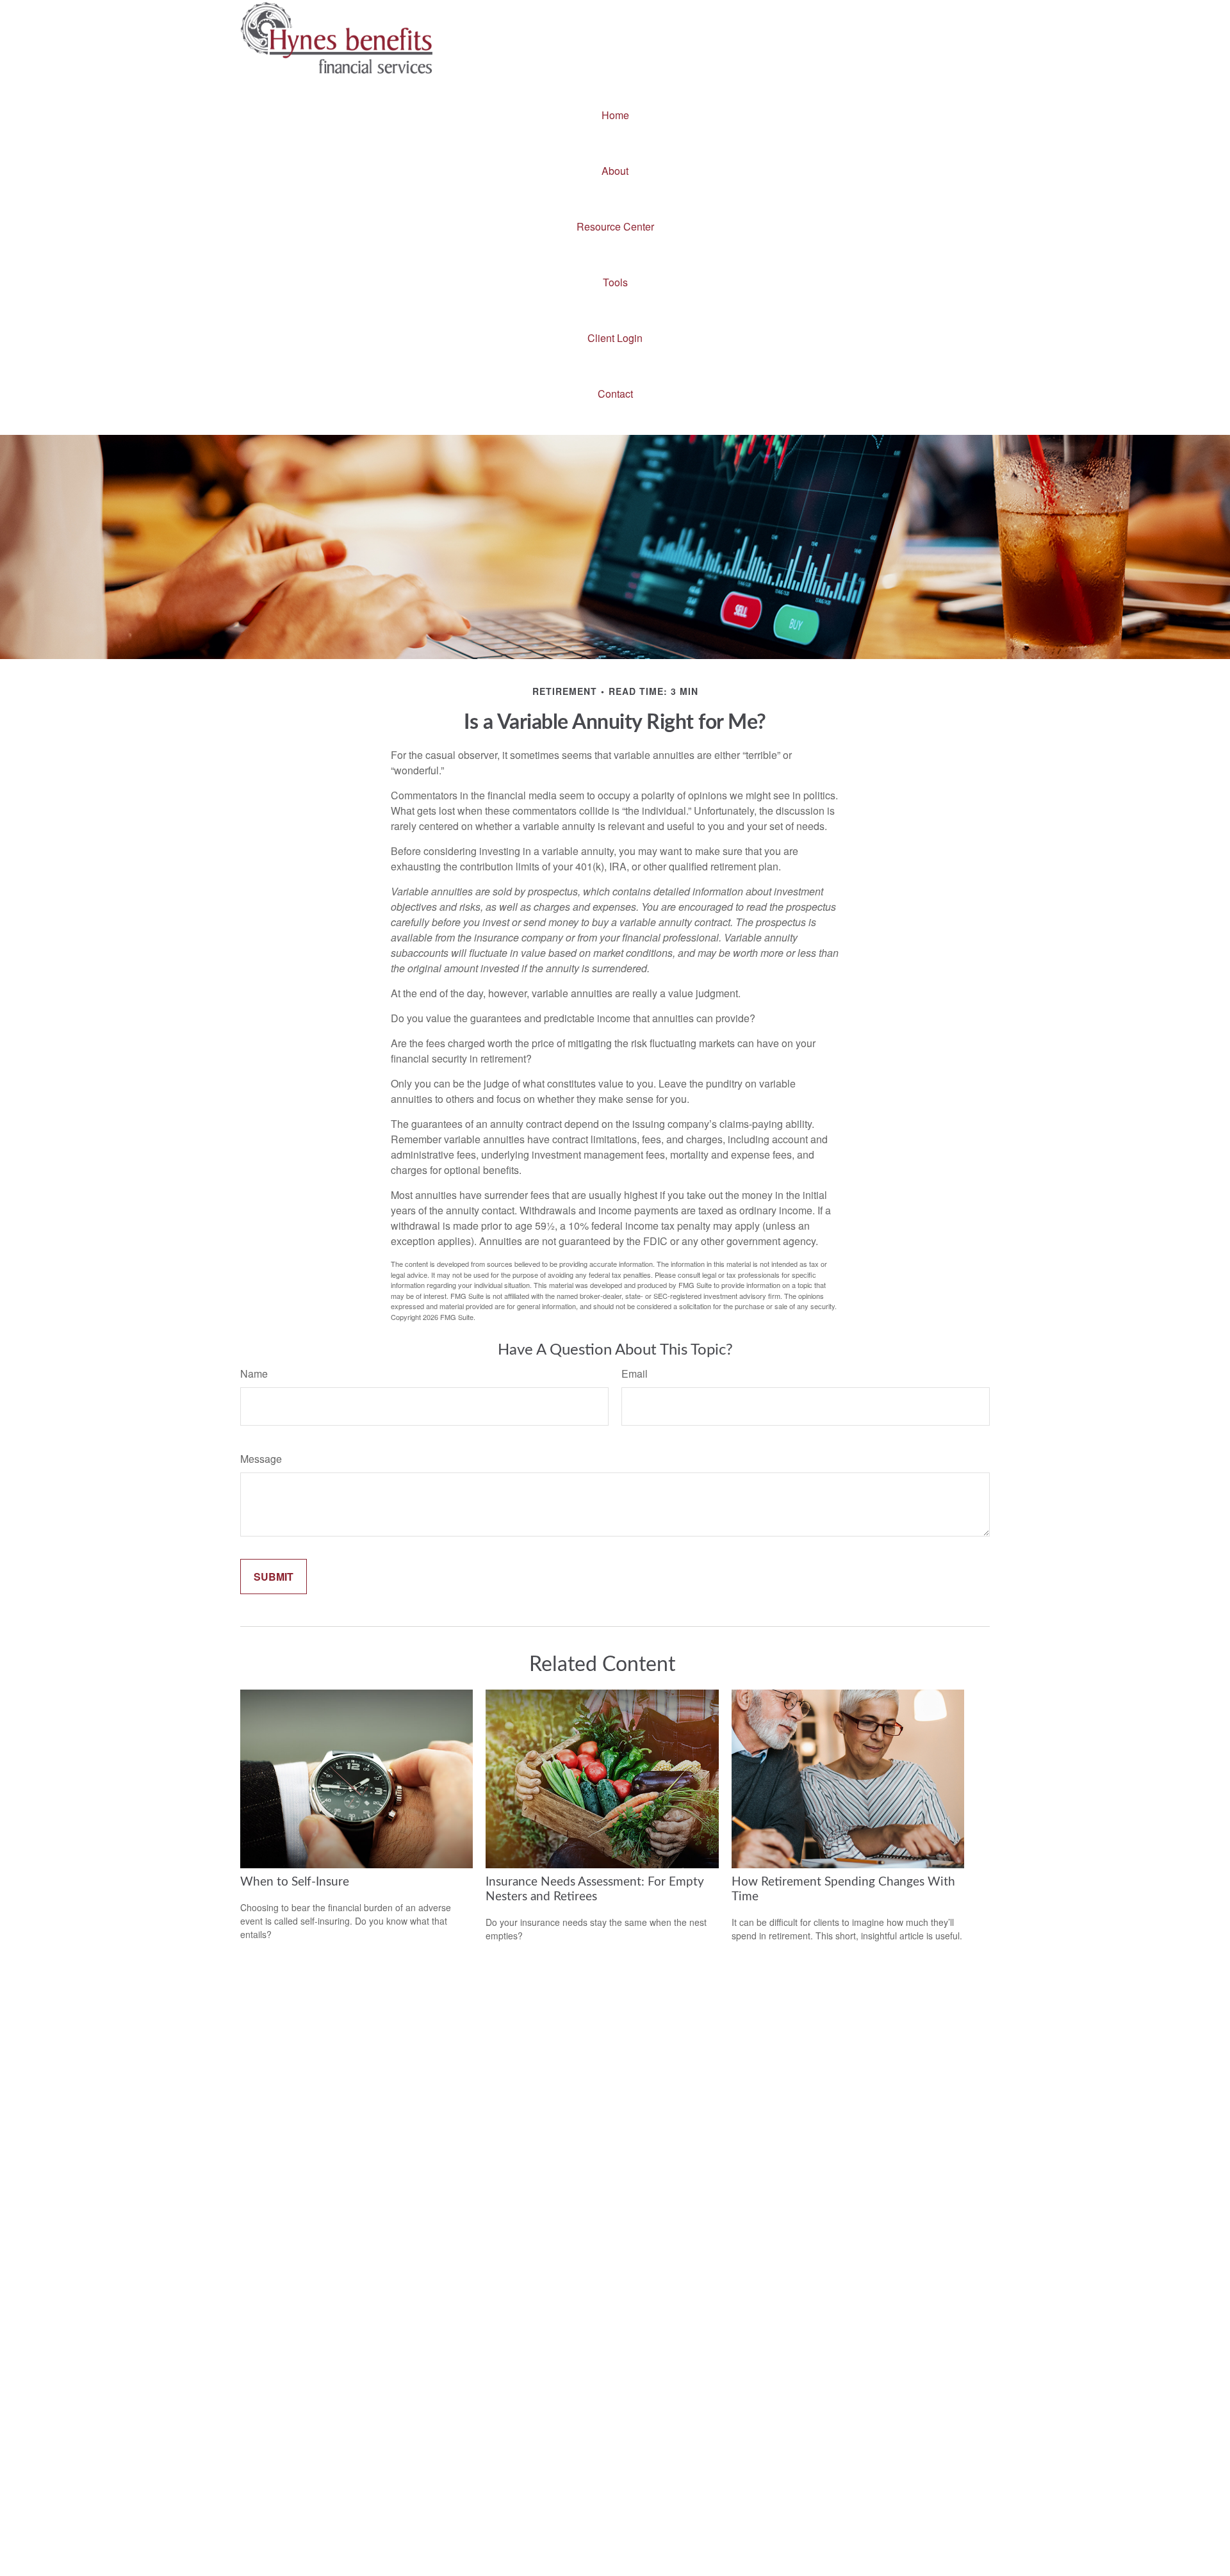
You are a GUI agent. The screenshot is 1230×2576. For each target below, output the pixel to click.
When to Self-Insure (295, 1882)
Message (261, 1459)
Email (635, 1374)
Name (254, 1374)
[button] (615, 115)
